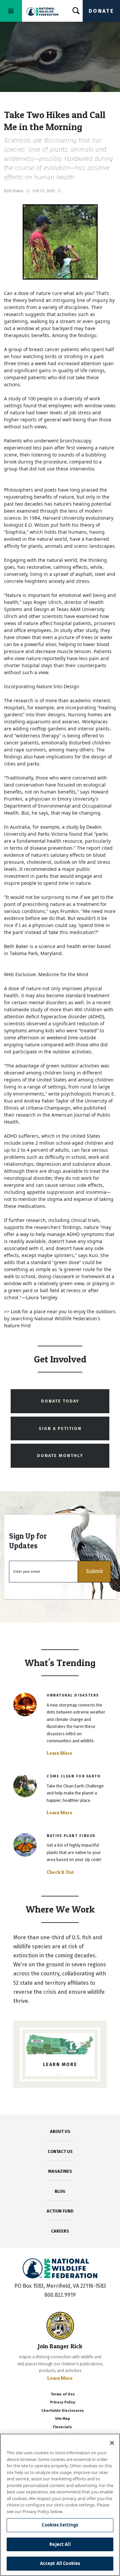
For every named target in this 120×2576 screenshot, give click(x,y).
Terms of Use (63, 2394)
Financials (62, 2427)
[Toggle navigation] (11, 11)
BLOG (60, 2191)
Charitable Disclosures (63, 2411)
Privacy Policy (63, 2402)
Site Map (62, 2419)
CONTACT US (60, 2151)
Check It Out (60, 1872)
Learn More (59, 1753)
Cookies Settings (60, 2525)
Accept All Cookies (60, 2563)
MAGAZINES (60, 2171)
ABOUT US (60, 2131)
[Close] (112, 2443)
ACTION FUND (60, 2211)
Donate (101, 11)
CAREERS (60, 2231)
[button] (94, 1572)
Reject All (60, 2544)
